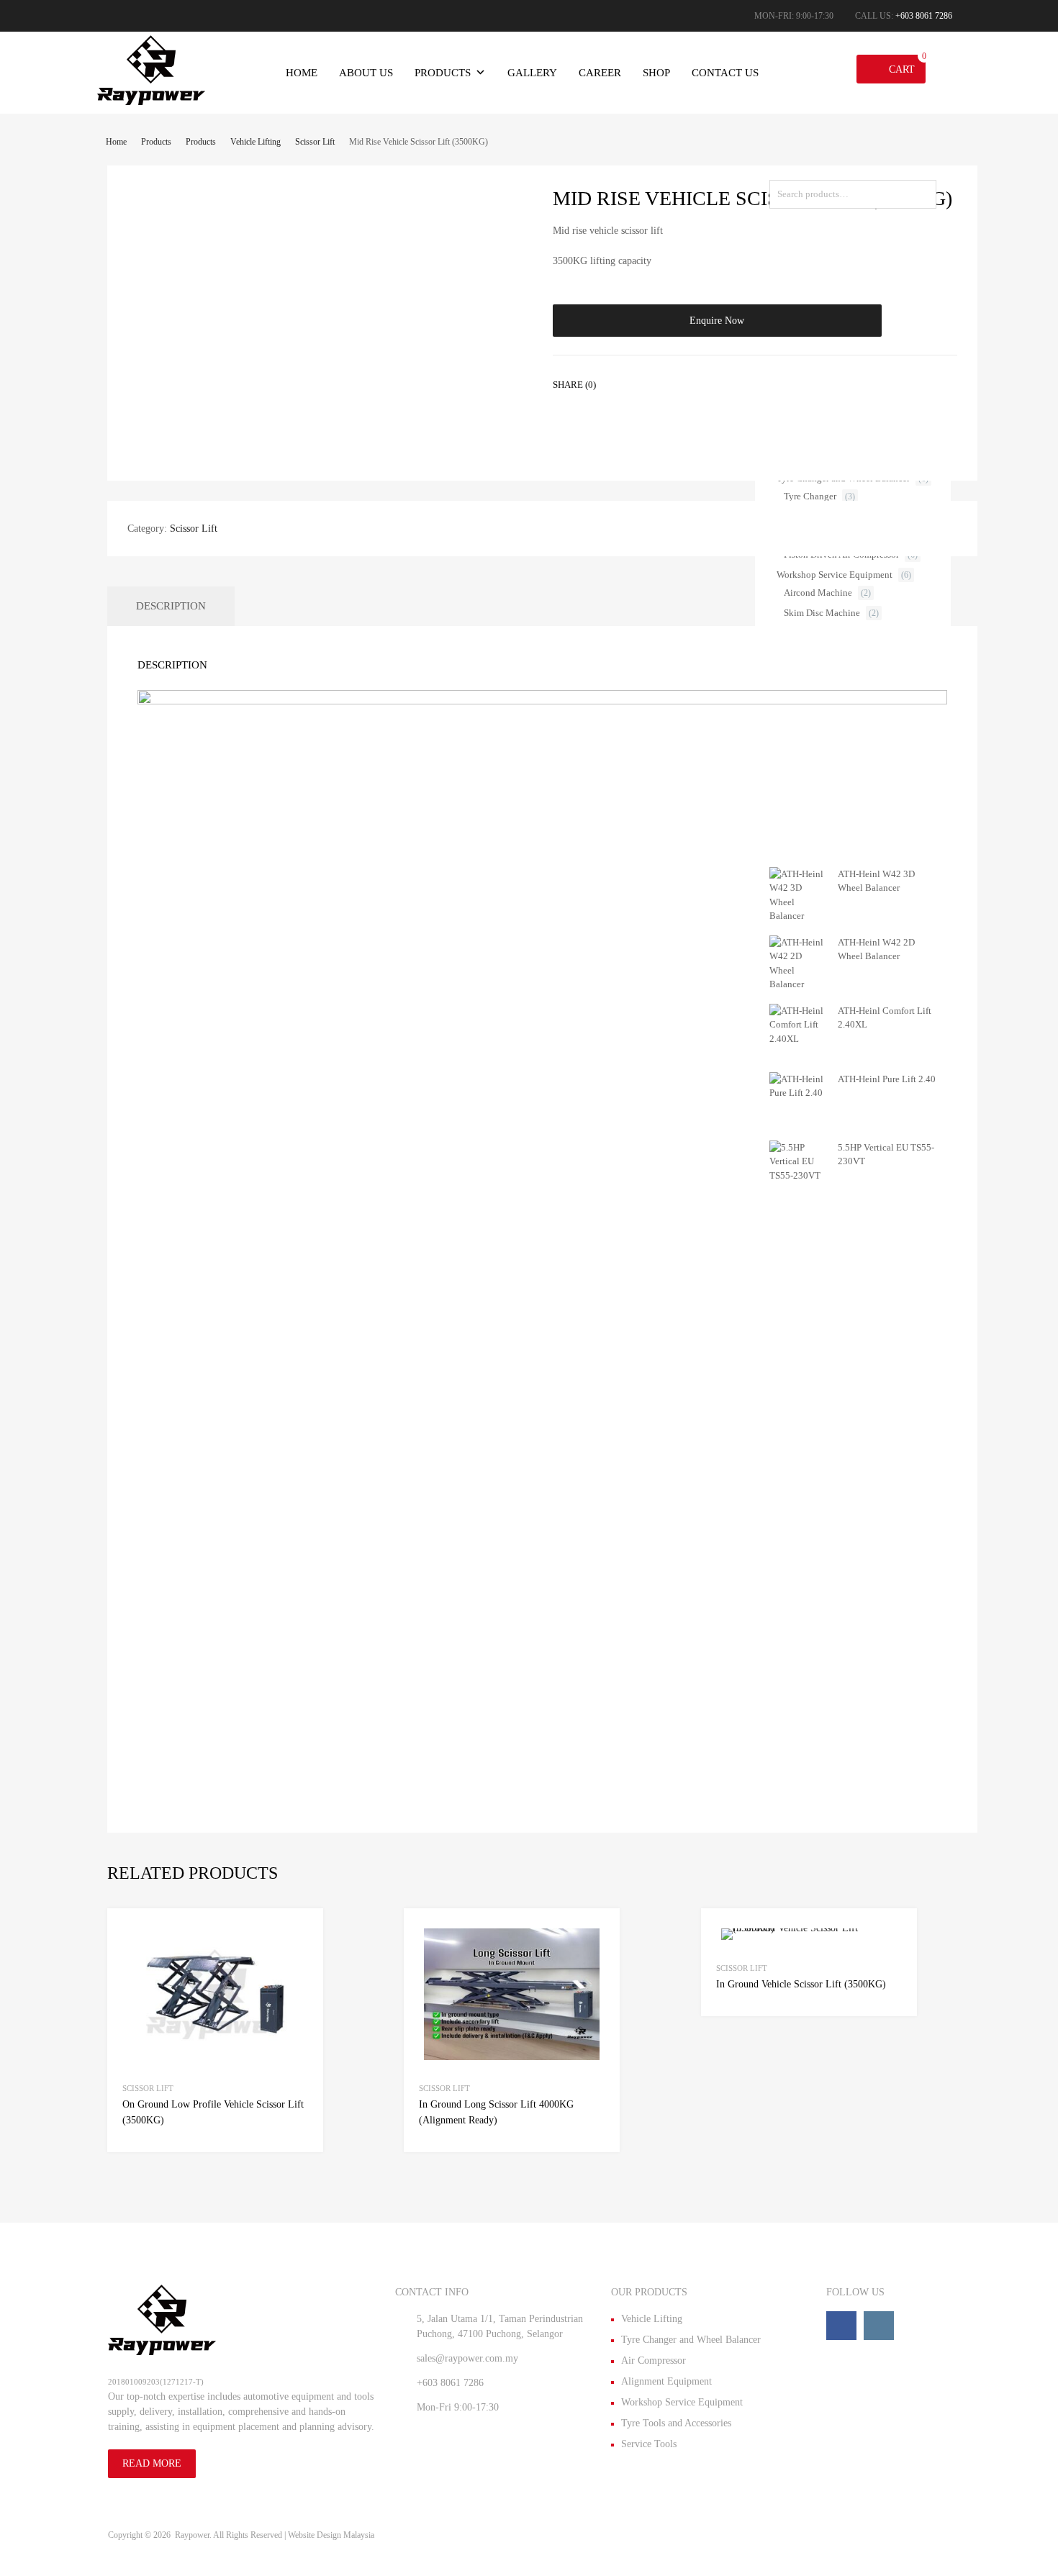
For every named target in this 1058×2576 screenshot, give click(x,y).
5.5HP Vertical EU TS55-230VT (886, 1155)
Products (443, 73)
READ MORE (152, 2463)
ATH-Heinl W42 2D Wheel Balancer (876, 949)
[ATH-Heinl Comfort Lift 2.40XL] (798, 1039)
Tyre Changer (810, 496)
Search (922, 197)
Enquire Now (717, 321)
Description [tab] (171, 606)
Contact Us (725, 73)
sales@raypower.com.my (467, 2358)
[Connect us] (841, 2326)
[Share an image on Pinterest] (705, 383)
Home (302, 73)
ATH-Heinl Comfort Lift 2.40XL (885, 1018)
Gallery (532, 73)
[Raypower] (151, 101)
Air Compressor (654, 2360)
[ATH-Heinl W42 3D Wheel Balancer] (798, 916)
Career (600, 73)
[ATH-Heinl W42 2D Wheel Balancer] (798, 984)
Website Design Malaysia (331, 2535)
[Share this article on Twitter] (653, 383)
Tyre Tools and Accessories (676, 2423)
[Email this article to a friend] (756, 383)
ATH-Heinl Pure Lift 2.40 (887, 1079)
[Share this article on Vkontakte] (731, 383)
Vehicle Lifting (256, 142)
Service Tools (649, 2444)
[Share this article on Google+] (679, 383)
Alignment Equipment (666, 2381)
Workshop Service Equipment (835, 575)
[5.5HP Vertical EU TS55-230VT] (798, 1175)
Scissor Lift (315, 142)
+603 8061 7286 (924, 16)
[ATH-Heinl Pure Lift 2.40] (798, 1093)
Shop (656, 73)
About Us (366, 73)
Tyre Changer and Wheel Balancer (691, 2340)
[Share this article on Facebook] (627, 383)
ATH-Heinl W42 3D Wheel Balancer (876, 881)
